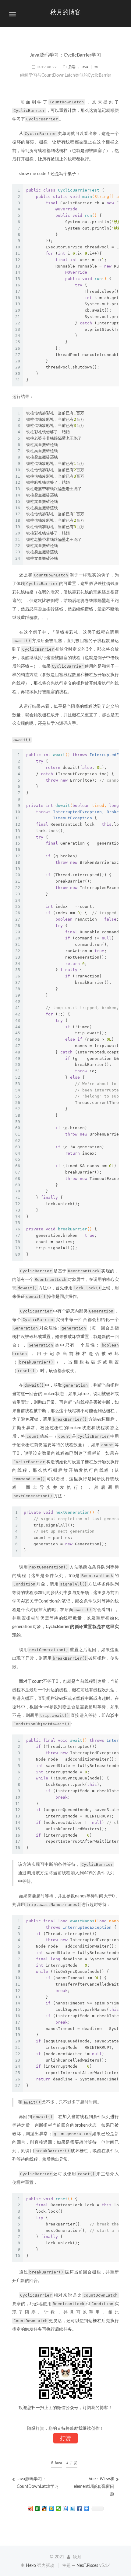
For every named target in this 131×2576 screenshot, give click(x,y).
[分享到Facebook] (79, 2509)
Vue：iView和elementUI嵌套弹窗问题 (94, 2487)
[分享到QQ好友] (44, 2509)
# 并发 (72, 2463)
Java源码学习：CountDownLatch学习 (38, 2483)
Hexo (31, 2566)
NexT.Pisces (87, 2566)
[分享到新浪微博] (30, 2509)
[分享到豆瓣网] (37, 2509)
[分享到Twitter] (72, 2509)
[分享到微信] (58, 2509)
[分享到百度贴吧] (65, 2509)
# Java (56, 2463)
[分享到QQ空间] (51, 2509)
